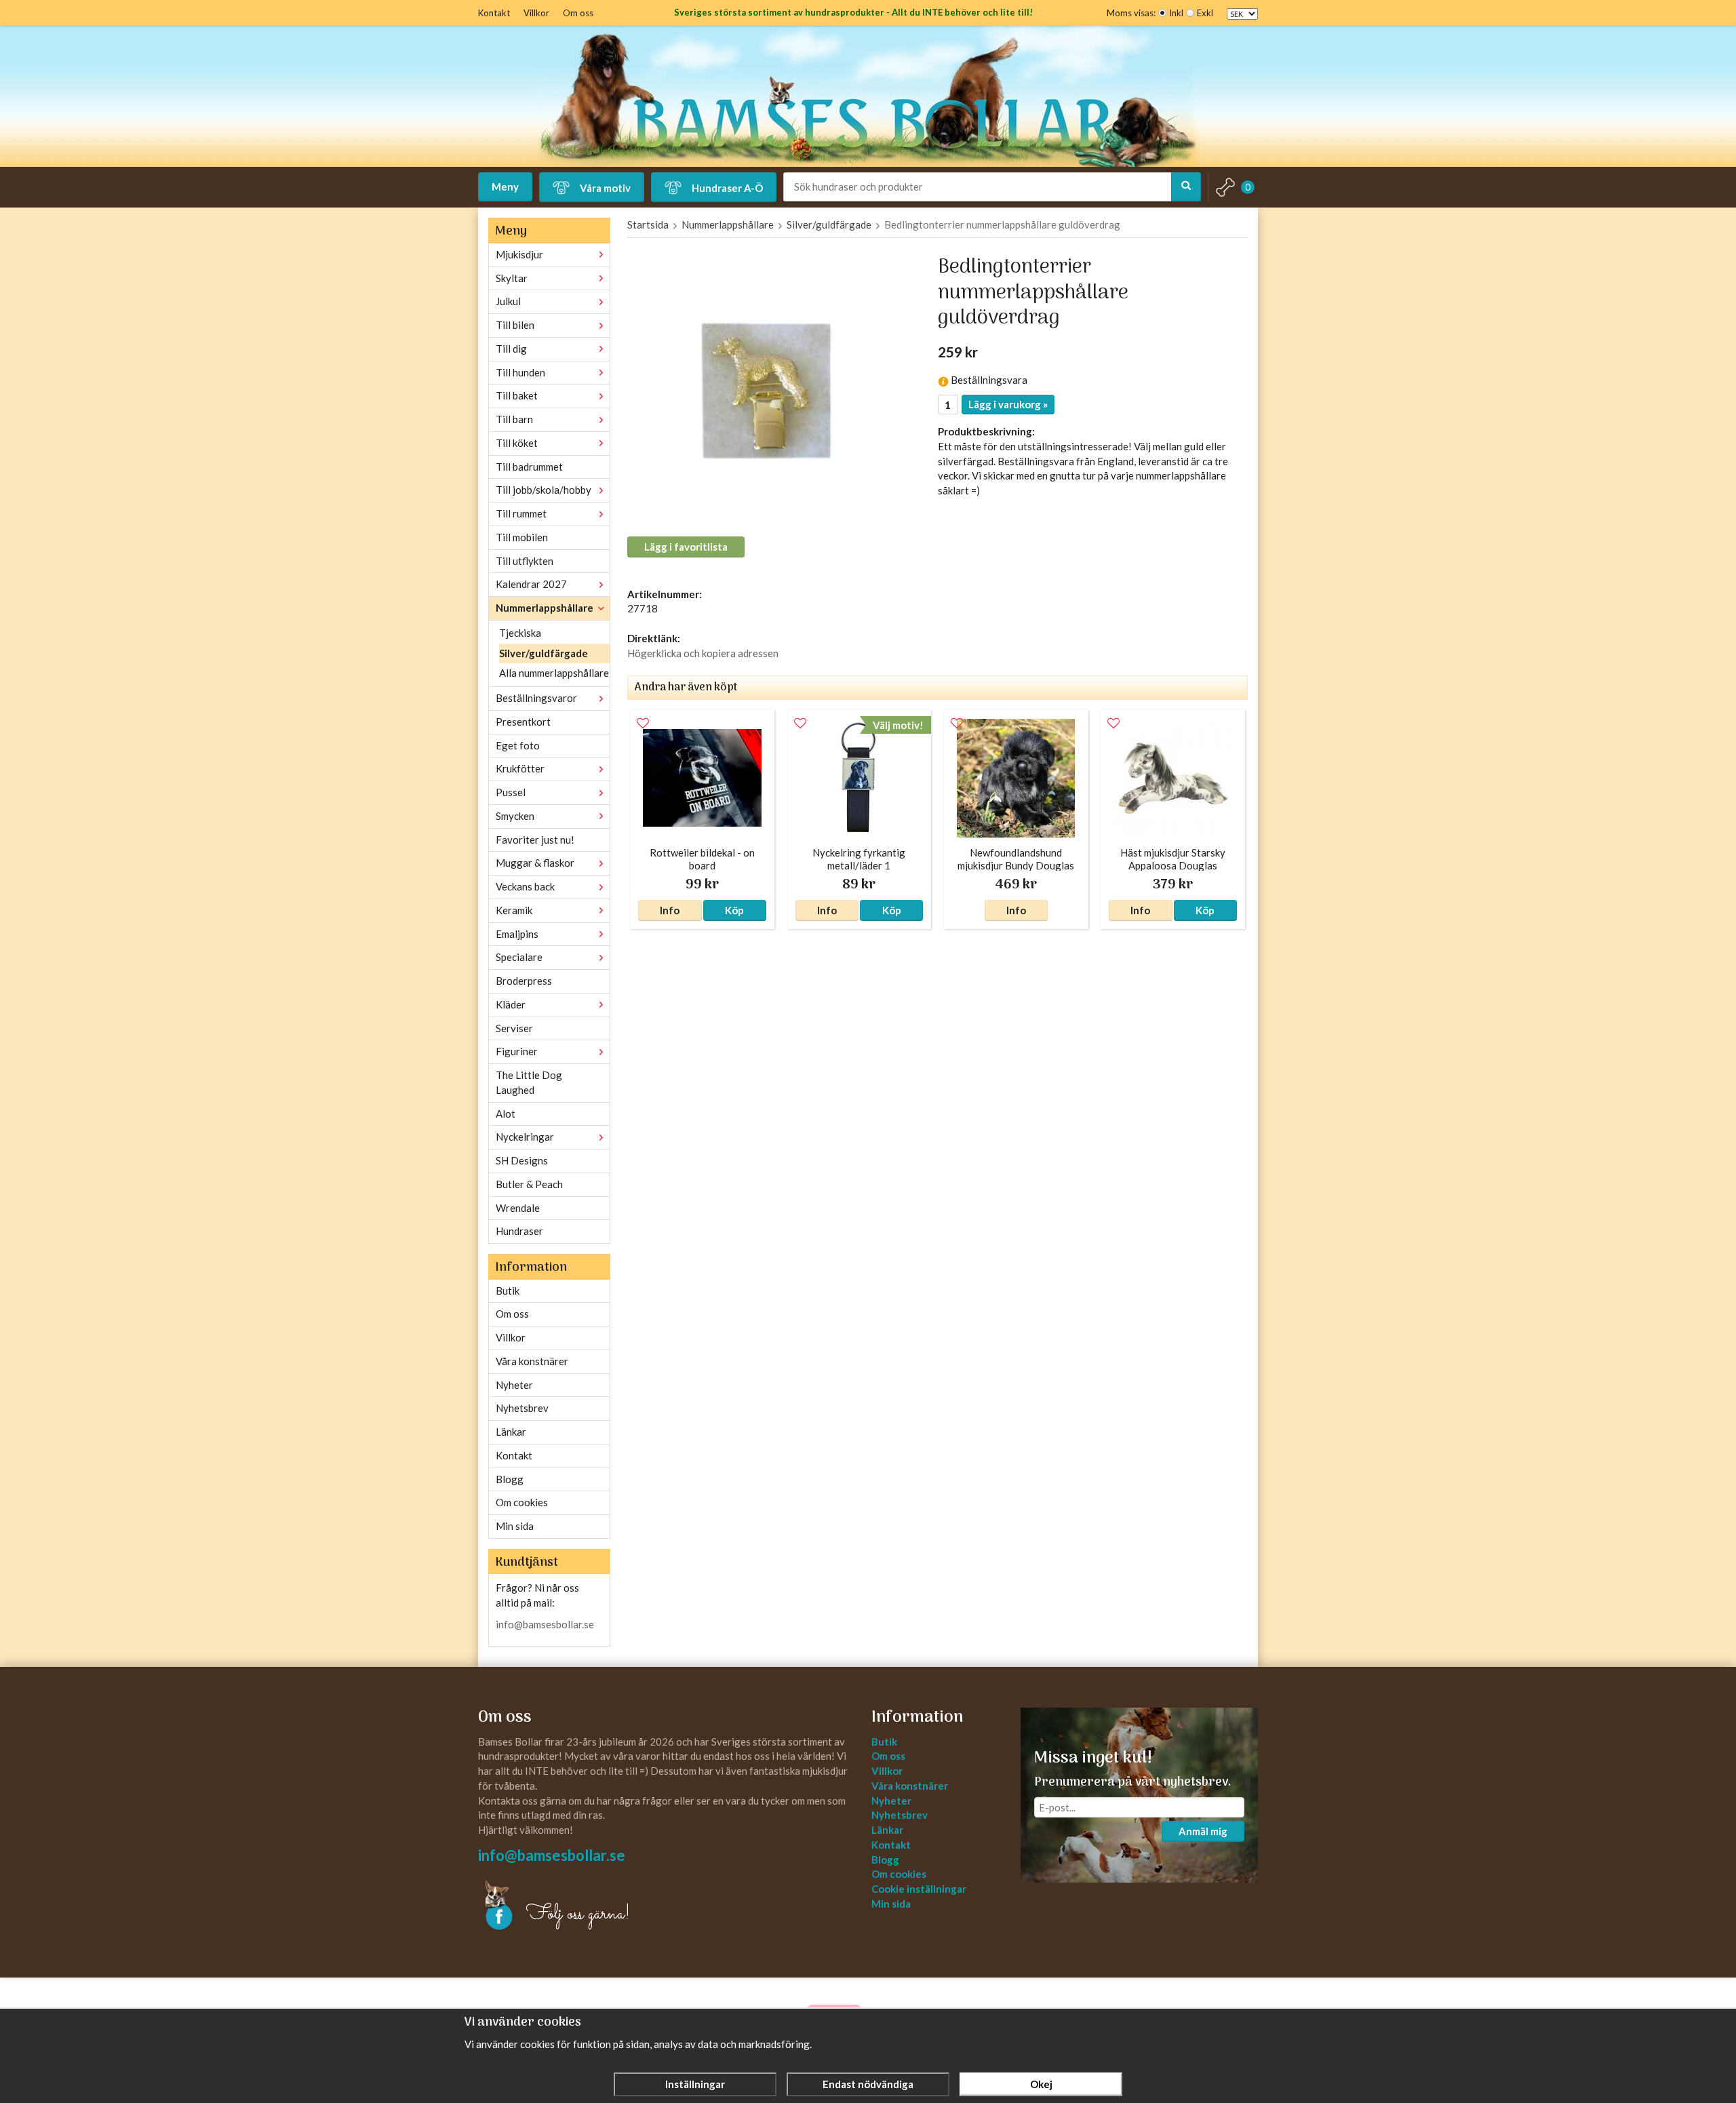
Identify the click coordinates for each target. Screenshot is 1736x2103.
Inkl (1176, 13)
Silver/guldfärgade (544, 653)
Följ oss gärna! (578, 1914)
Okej (1041, 2084)
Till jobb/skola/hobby (544, 490)
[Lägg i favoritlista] (643, 724)
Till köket (517, 443)
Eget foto (518, 745)
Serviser (514, 1028)
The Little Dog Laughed (529, 1082)
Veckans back (525, 886)
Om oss (578, 13)
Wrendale (518, 1208)
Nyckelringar (525, 1137)
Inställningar (695, 2084)
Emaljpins (517, 934)
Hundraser (519, 1231)
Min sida (515, 1526)
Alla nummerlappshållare (554, 673)
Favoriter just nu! (535, 840)
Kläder (511, 1004)
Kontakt (494, 13)
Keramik (514, 910)
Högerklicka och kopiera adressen (703, 653)
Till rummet (521, 513)
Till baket (517, 395)
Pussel (511, 792)
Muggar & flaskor (535, 863)
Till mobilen (522, 537)
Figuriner (517, 1051)
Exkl (1205, 13)
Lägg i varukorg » (1008, 404)
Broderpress (524, 981)
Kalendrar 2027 (531, 584)
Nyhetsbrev (522, 1408)
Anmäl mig (1203, 1831)
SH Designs (522, 1160)
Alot (506, 1114)
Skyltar (512, 278)
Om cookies (522, 1502)
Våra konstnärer (532, 1361)
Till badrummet (529, 467)
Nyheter (514, 1385)
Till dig (511, 349)
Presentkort (523, 722)
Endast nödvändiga (868, 2084)
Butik (508, 1291)
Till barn (514, 419)
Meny (505, 186)
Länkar (511, 1432)
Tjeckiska (520, 633)
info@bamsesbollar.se (545, 1624)
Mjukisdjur (519, 254)
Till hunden (520, 372)
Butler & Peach (529, 1184)
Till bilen (515, 325)
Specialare (519, 957)
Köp (734, 910)
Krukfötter (520, 768)
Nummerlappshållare (545, 608)
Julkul (508, 301)
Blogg (510, 1479)
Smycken (515, 816)
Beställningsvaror (536, 698)
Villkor (536, 13)
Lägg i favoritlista (686, 547)
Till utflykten (525, 561)
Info (670, 910)
